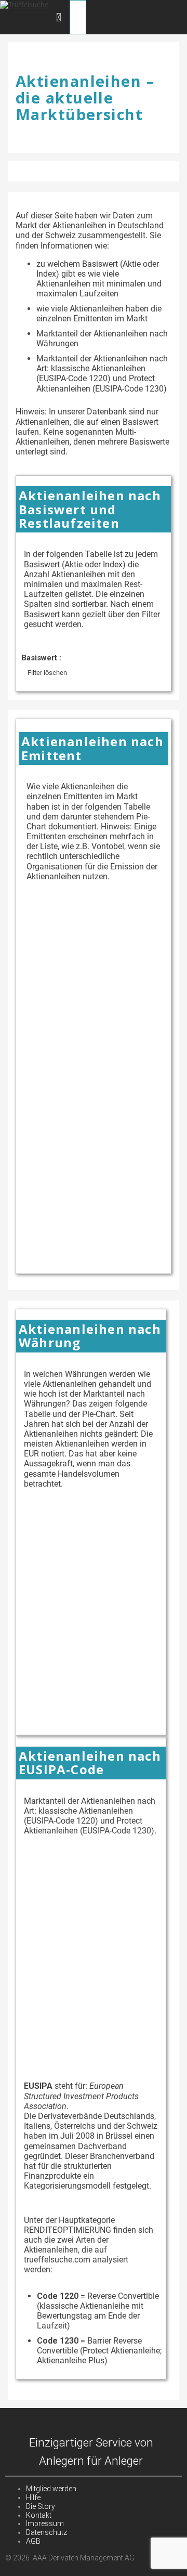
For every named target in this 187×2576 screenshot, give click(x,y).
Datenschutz (46, 2532)
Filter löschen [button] (47, 673)
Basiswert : (41, 658)
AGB (33, 2541)
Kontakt (39, 2515)
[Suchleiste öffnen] (59, 17)
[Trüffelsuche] (24, 5)
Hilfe (33, 2497)
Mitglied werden (51, 2489)
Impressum (45, 2523)
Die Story (41, 2506)
